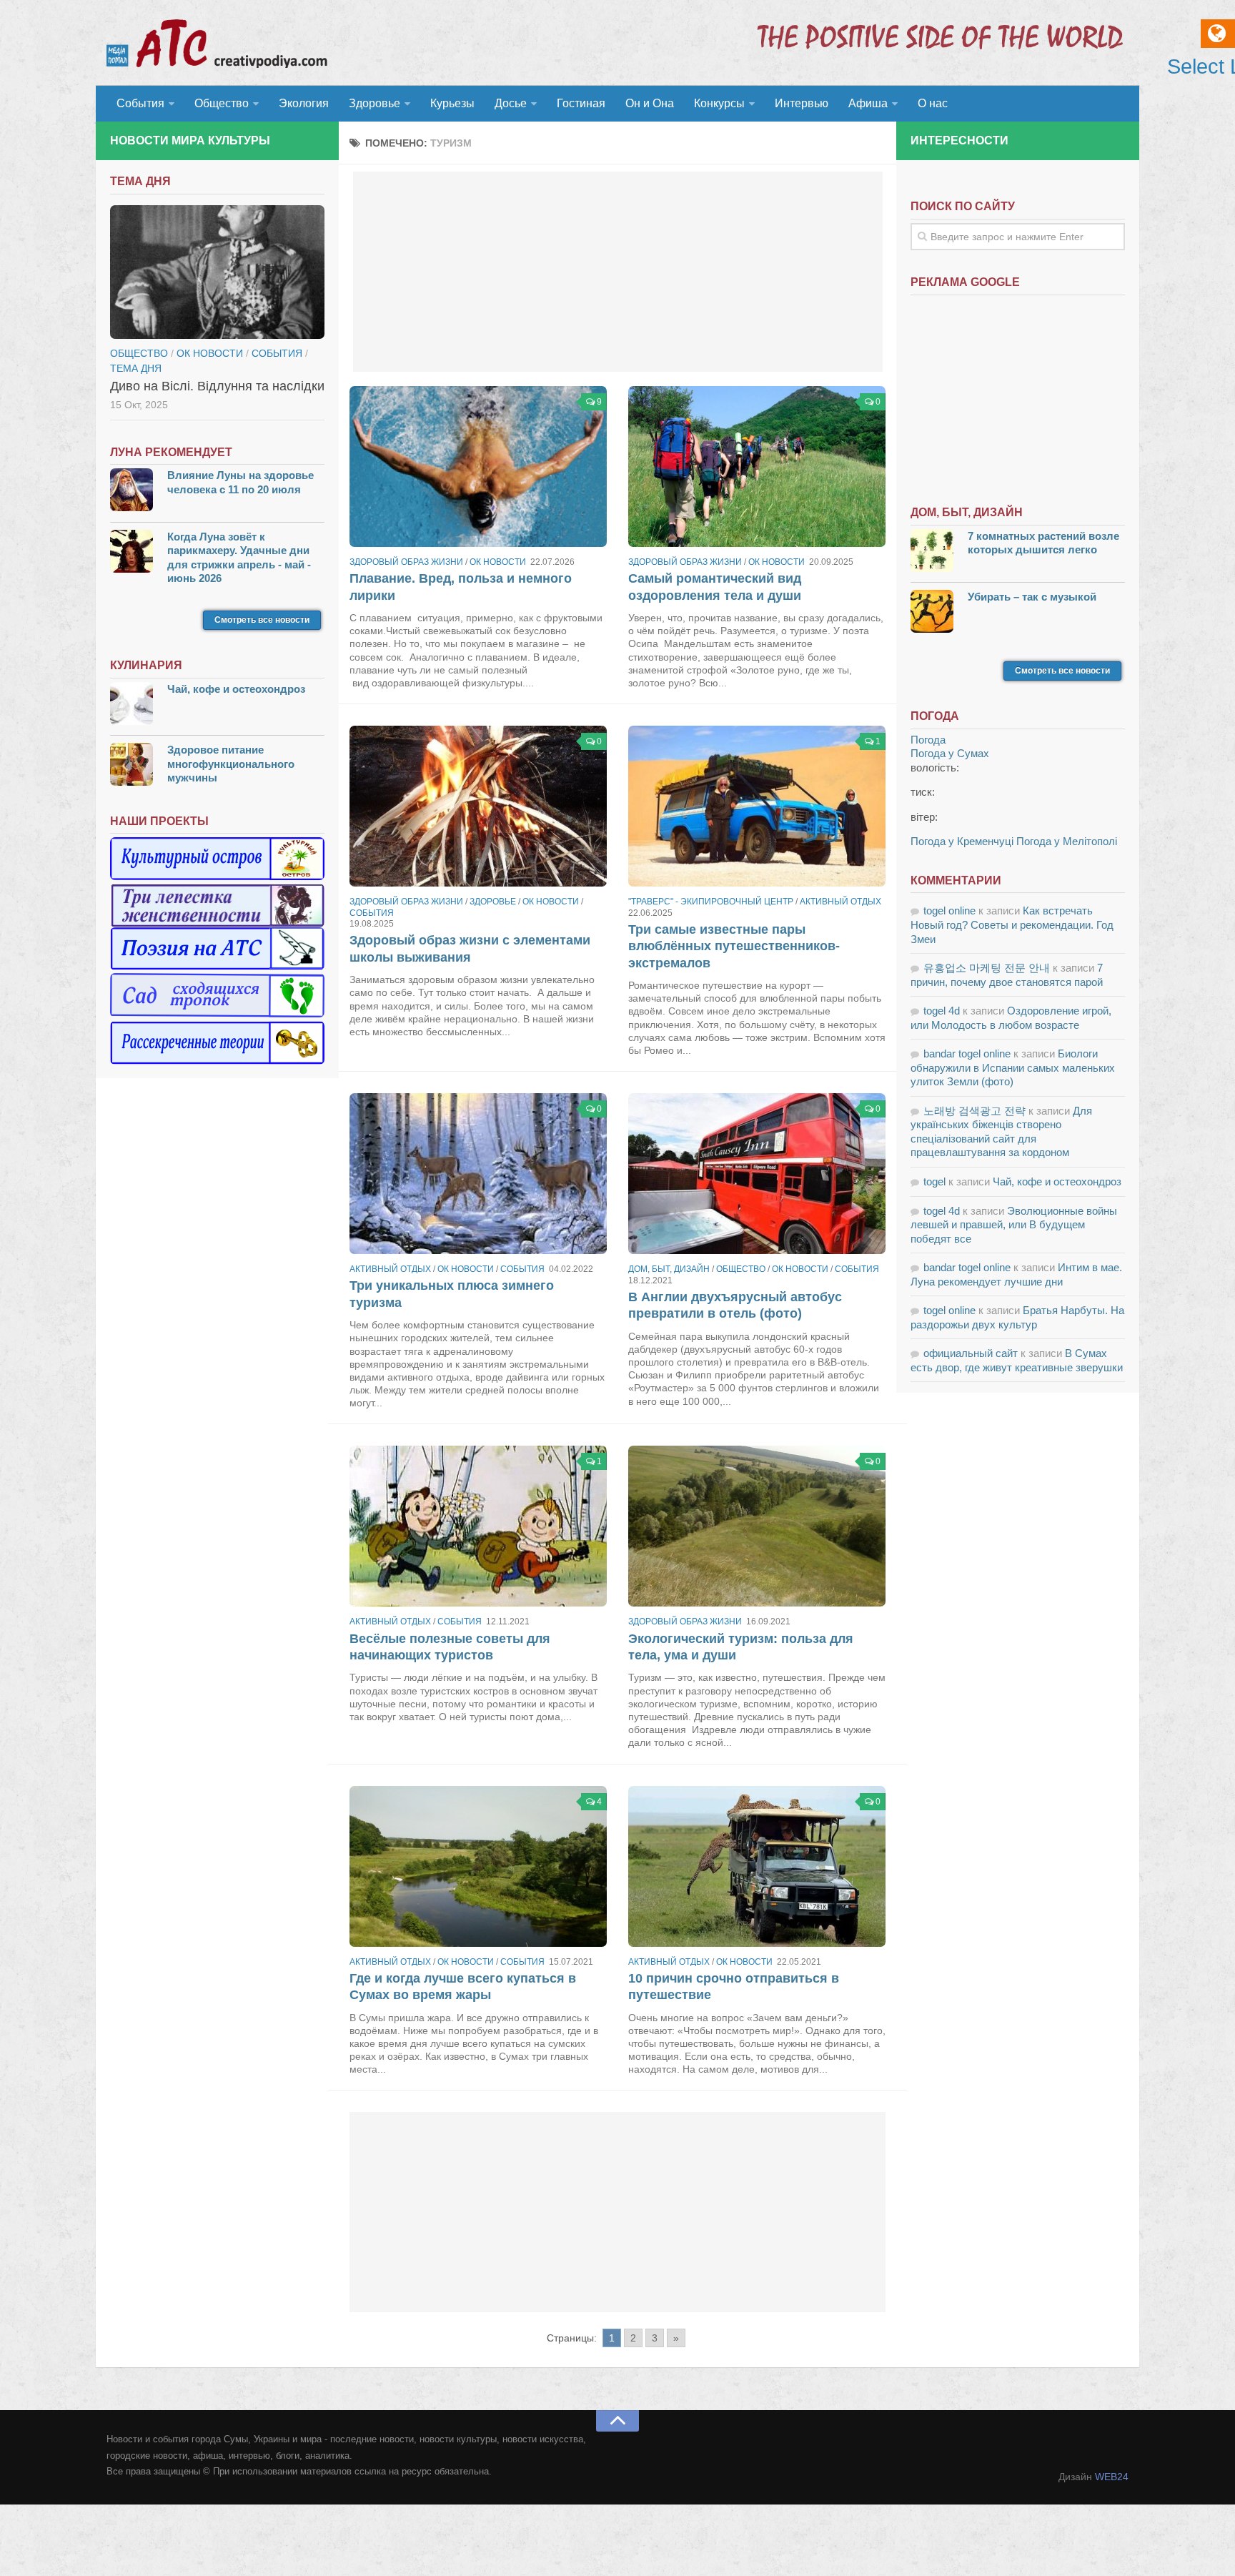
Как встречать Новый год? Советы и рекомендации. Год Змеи (1012, 924)
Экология (304, 103)
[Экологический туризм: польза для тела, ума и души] (757, 1526)
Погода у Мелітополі (1067, 841)
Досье (511, 103)
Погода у (950, 753)
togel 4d (942, 1011)
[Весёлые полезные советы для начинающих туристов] (478, 1526)
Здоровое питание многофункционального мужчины (231, 764)
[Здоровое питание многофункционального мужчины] (132, 766)
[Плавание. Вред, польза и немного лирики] (478, 467)
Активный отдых (840, 902)
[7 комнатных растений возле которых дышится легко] (932, 552)
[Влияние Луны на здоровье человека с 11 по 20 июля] (132, 492)
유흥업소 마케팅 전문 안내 (987, 968)
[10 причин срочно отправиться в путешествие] (757, 1866)
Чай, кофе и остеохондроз (236, 689)
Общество (222, 103)
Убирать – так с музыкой (1032, 597)
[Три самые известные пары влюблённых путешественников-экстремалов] (757, 806)
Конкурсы (719, 103)
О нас (933, 103)
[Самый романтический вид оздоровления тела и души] (757, 467)
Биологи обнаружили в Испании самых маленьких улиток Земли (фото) (1013, 1067)
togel (934, 1181)
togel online (949, 911)
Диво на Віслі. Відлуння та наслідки (217, 386)
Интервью (802, 103)
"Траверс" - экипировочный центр (711, 902)
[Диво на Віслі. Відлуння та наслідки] (217, 272)
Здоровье (375, 103)
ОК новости (498, 562)
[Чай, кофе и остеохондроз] (132, 705)
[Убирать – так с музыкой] (932, 613)
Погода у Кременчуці (962, 841)
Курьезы (452, 103)
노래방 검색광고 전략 (974, 1111)
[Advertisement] (618, 272)
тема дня (136, 368)
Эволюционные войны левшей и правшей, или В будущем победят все (1014, 1225)
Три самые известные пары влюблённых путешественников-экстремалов (734, 946)
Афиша (868, 103)
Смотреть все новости (262, 620)
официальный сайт (971, 1353)
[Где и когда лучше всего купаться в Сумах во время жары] (478, 1866)
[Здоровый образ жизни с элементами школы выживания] (478, 806)
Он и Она (650, 103)
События (140, 103)
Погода (928, 740)
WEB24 (1112, 2477)
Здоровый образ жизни (406, 562)
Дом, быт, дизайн (669, 1269)
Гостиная (581, 103)
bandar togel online (967, 1053)
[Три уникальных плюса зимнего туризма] (478, 1174)
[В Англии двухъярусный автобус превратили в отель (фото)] (757, 1174)
